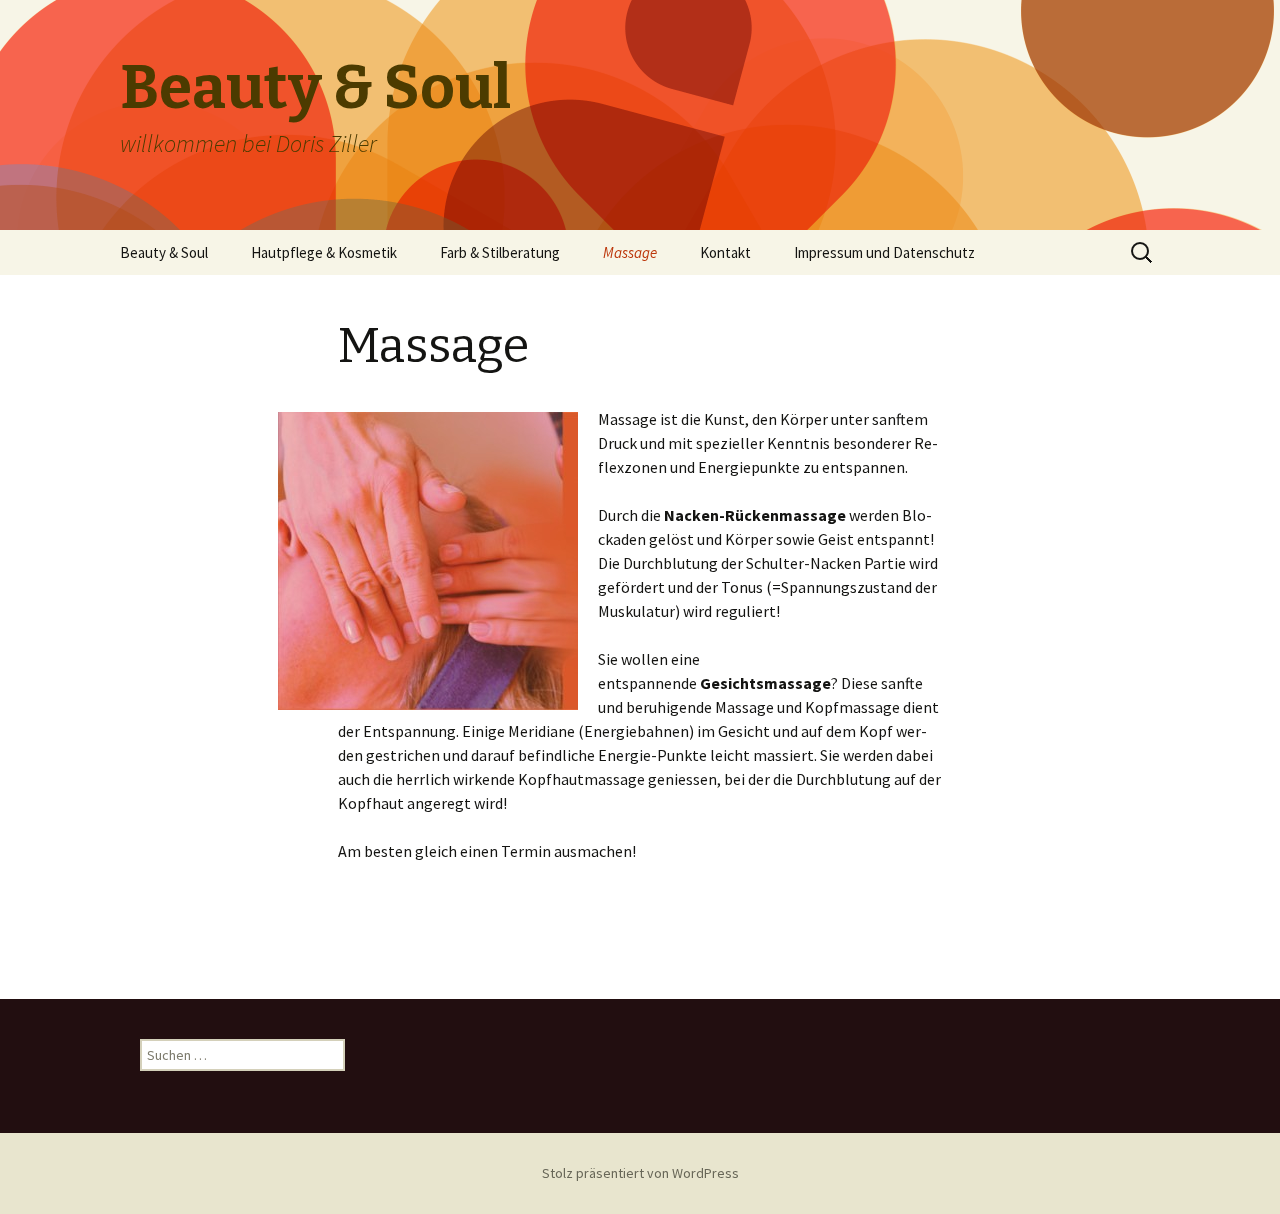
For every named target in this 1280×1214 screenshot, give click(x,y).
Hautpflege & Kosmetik (324, 252)
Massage (630, 252)
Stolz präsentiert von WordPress (640, 1173)
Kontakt (725, 252)
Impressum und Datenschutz (884, 252)
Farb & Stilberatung (500, 252)
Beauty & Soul (164, 252)
